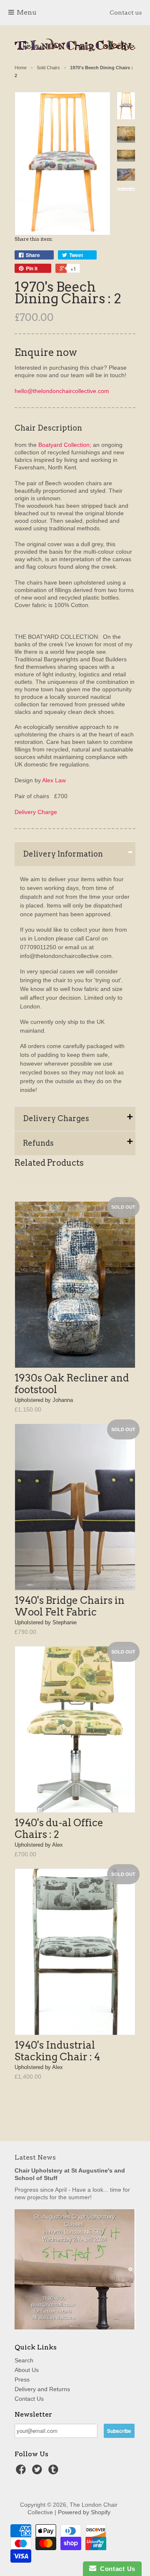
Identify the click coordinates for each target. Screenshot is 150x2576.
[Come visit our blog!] (55, 2472)
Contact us (126, 13)
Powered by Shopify (84, 2512)
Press (22, 2379)
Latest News (35, 2157)
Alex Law (54, 780)
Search (24, 2360)
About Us (27, 2370)
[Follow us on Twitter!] (38, 2472)
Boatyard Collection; (65, 445)
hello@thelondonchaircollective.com (62, 391)
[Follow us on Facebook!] (22, 2472)
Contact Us (29, 2399)
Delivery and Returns (42, 2389)
